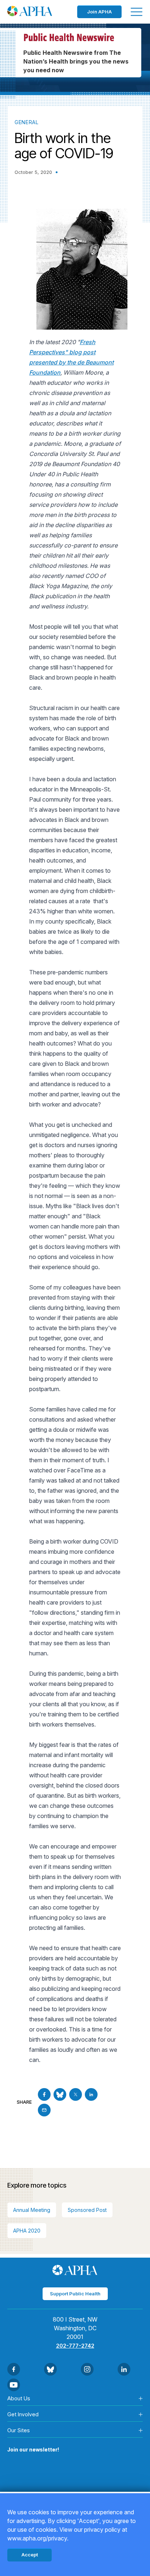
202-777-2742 (75, 2346)
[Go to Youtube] (14, 2385)
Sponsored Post (87, 2210)
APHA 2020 (27, 2231)
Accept (30, 2555)
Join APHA (99, 12)
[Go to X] (76, 2094)
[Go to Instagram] (87, 2369)
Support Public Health (75, 2294)
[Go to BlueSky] (60, 2094)
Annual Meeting (32, 2210)
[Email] (44, 2110)
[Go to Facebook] (44, 2094)
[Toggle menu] (137, 12)
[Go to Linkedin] (91, 2094)
